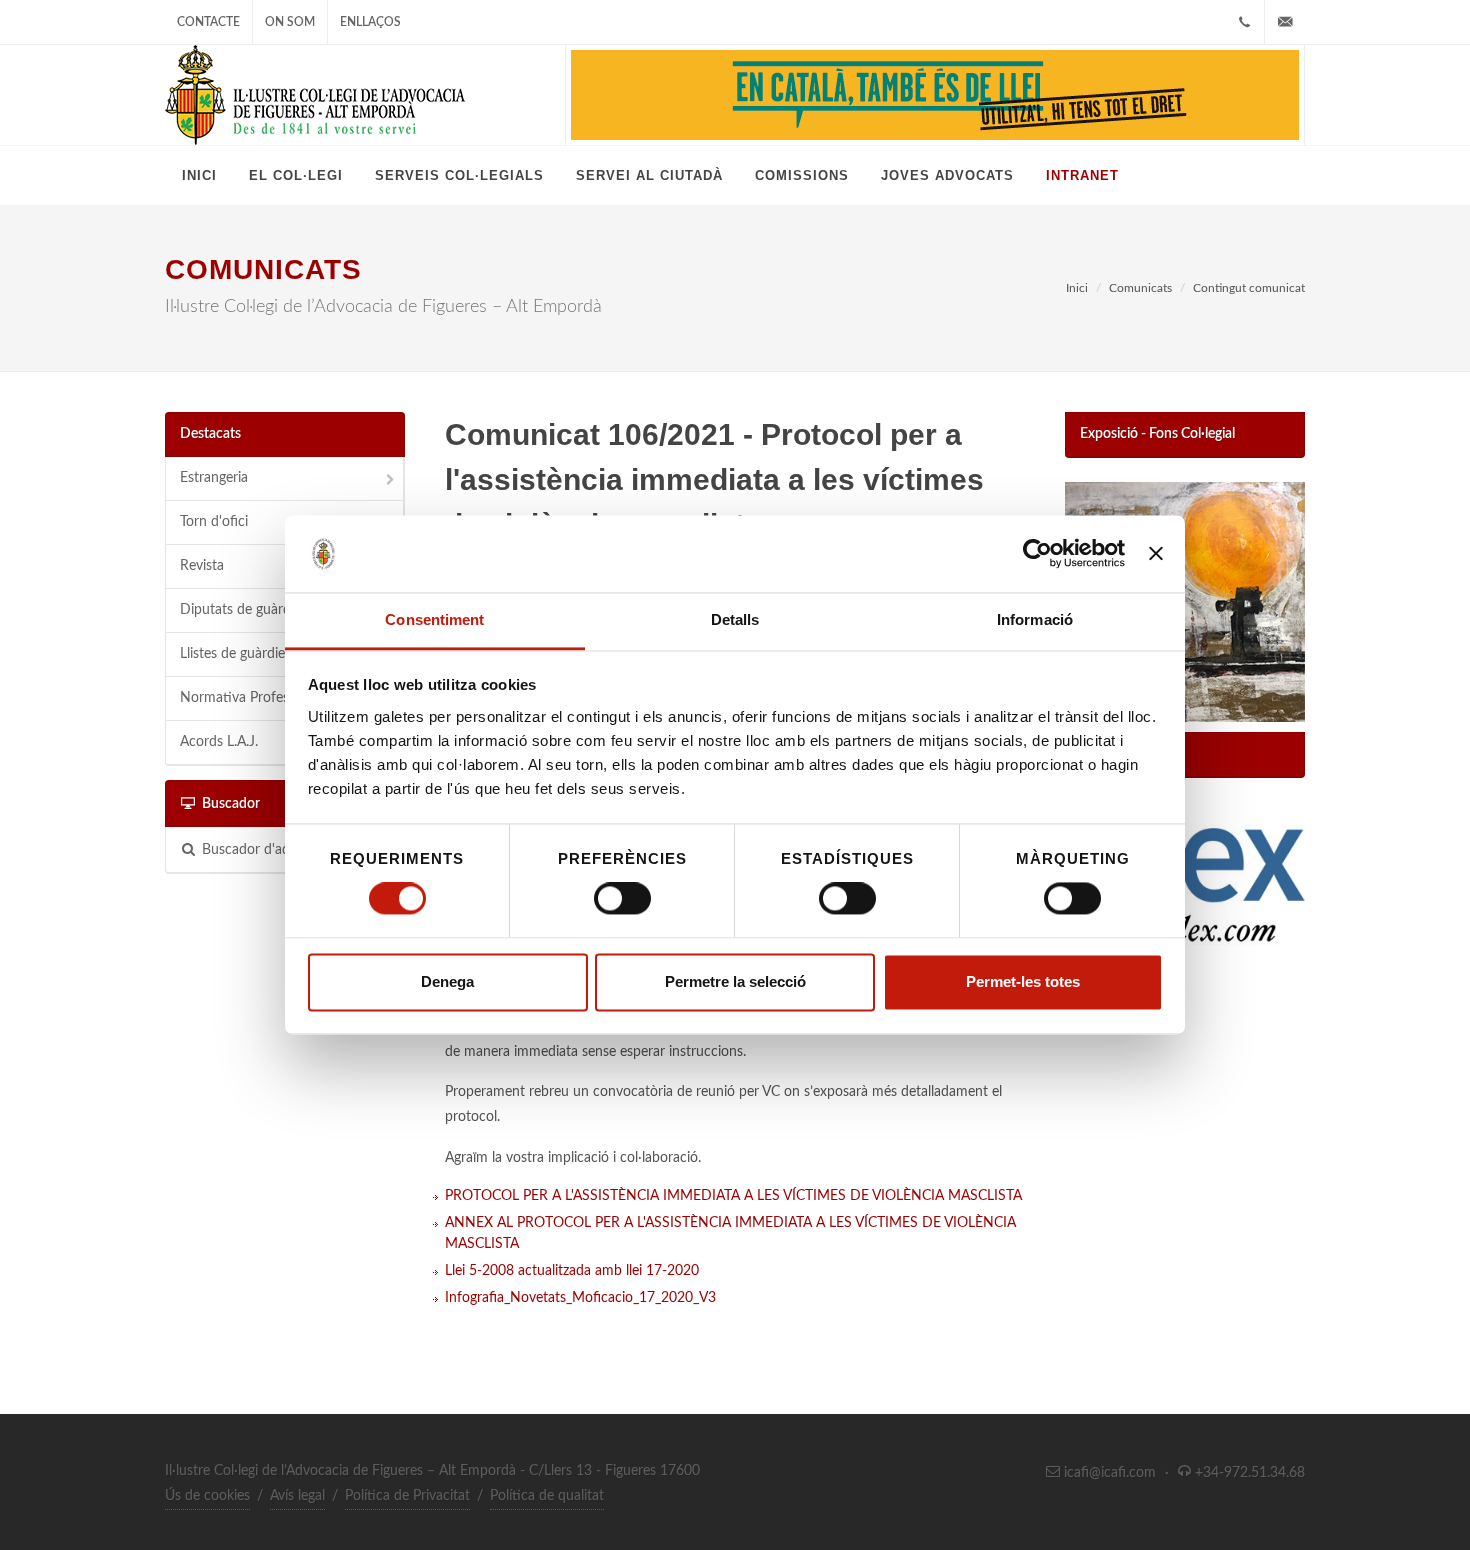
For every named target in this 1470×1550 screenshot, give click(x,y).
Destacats (210, 434)
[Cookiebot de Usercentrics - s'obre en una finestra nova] (1037, 554)
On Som (290, 22)
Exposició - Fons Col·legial (1157, 434)
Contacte (208, 22)
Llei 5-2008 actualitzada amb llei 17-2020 (572, 1271)
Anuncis (1105, 754)
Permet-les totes (1023, 981)
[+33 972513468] (1244, 22)
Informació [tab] (1035, 619)
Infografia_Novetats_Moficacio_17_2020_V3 (580, 1298)
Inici (1077, 288)
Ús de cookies (207, 1496)
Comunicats (1140, 288)
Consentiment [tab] (434, 619)
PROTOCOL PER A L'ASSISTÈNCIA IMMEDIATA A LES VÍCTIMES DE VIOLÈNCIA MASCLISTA (733, 1196)
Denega (447, 981)
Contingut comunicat (1249, 288)
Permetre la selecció (735, 981)
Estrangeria (214, 478)
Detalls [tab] (735, 619)
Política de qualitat (547, 1496)
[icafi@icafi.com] (1285, 22)
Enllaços (370, 22)
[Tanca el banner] (1156, 554)
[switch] (622, 899)
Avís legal (297, 1496)
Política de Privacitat (407, 1496)
